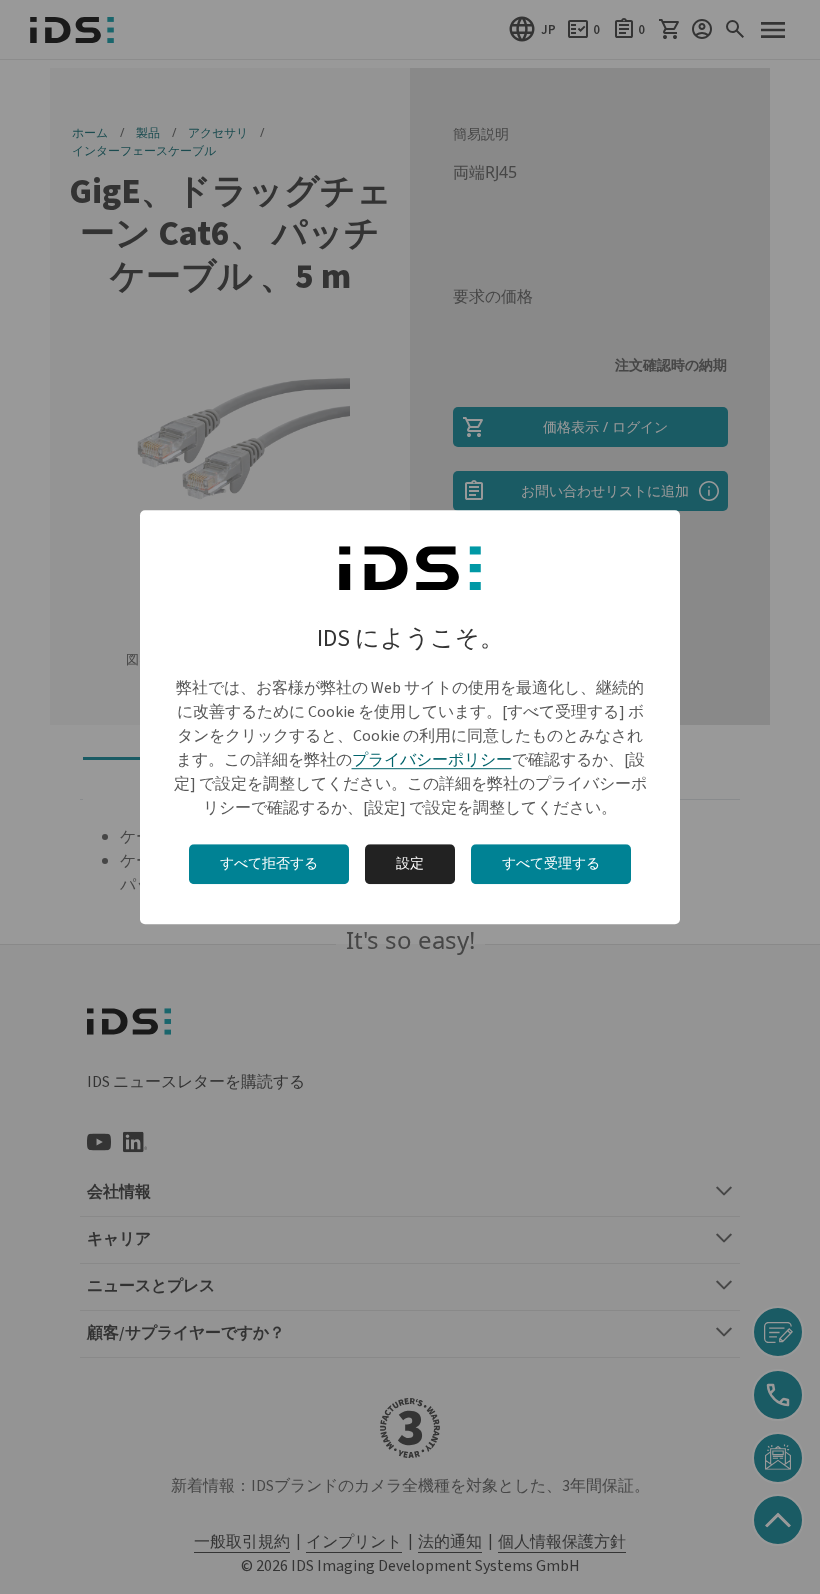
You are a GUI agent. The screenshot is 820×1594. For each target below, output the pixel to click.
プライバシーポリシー (432, 760)
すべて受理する (551, 864)
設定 (410, 864)
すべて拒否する (269, 864)
